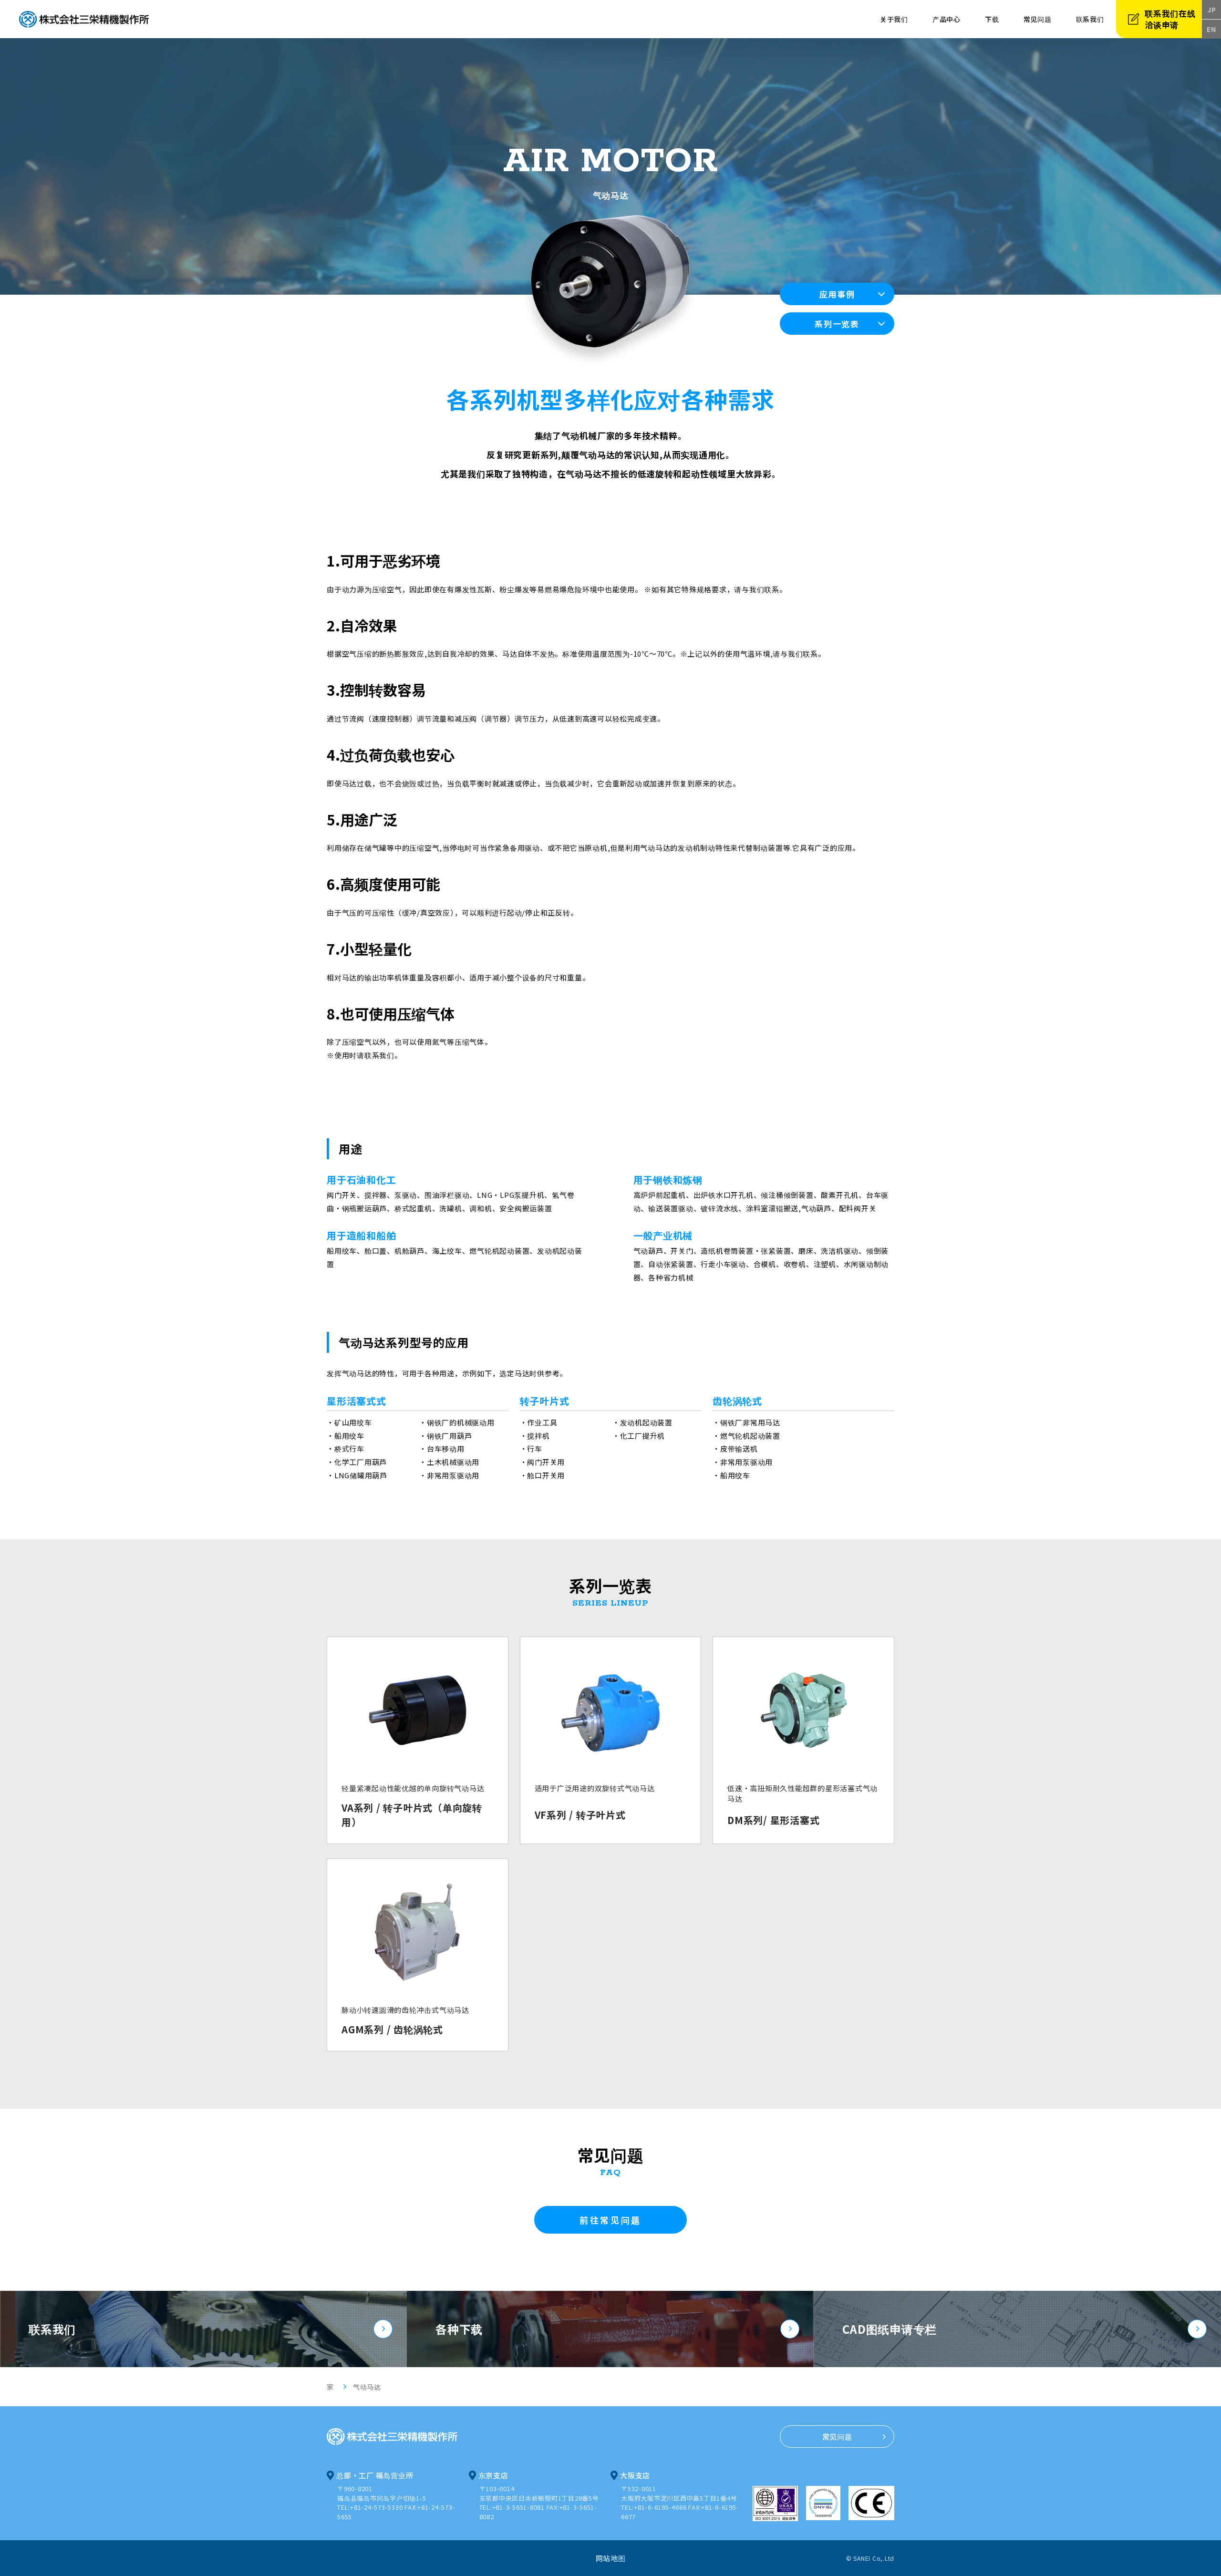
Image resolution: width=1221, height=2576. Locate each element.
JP (1212, 10)
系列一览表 (837, 324)
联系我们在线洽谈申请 (1170, 19)
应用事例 (837, 294)
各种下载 (459, 2329)
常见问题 (1038, 19)
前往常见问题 (610, 2220)
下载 (992, 19)
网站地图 (611, 2558)
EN (1211, 29)
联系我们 (52, 2329)
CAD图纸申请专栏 (890, 2329)
